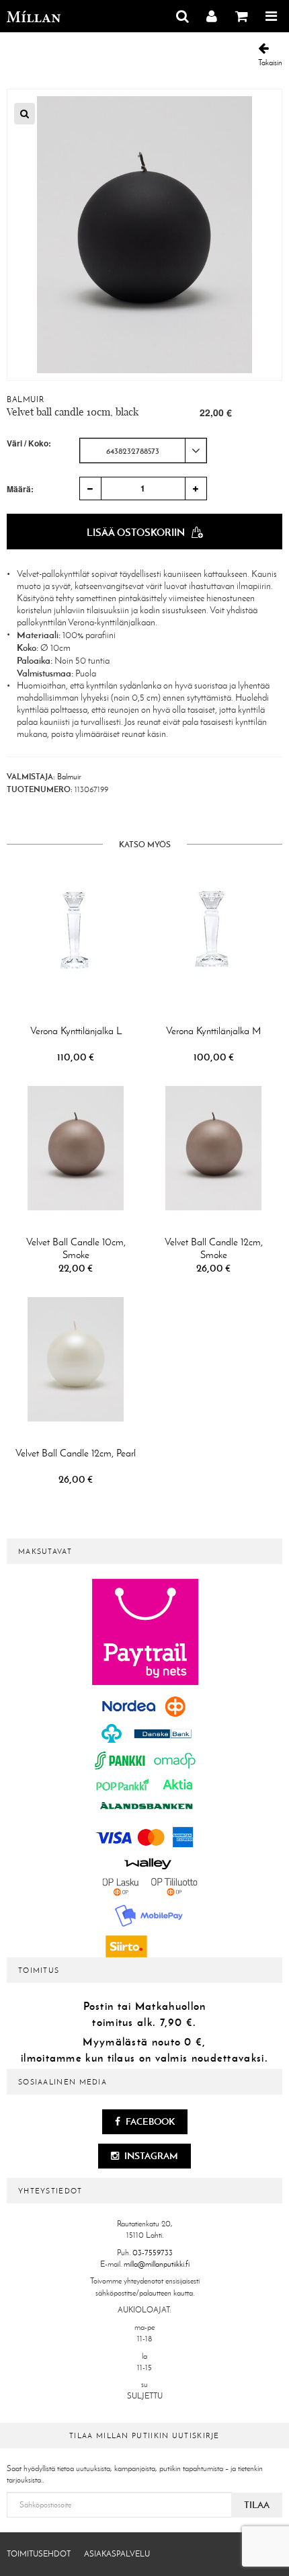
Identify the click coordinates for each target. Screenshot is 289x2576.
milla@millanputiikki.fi (157, 2264)
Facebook (149, 2121)
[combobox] (143, 451)
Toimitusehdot (39, 2554)
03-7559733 (153, 2253)
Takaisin (270, 63)
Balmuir (25, 399)
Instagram (150, 2156)
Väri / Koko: (29, 443)
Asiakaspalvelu (117, 2554)
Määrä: (20, 489)
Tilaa (257, 2505)
